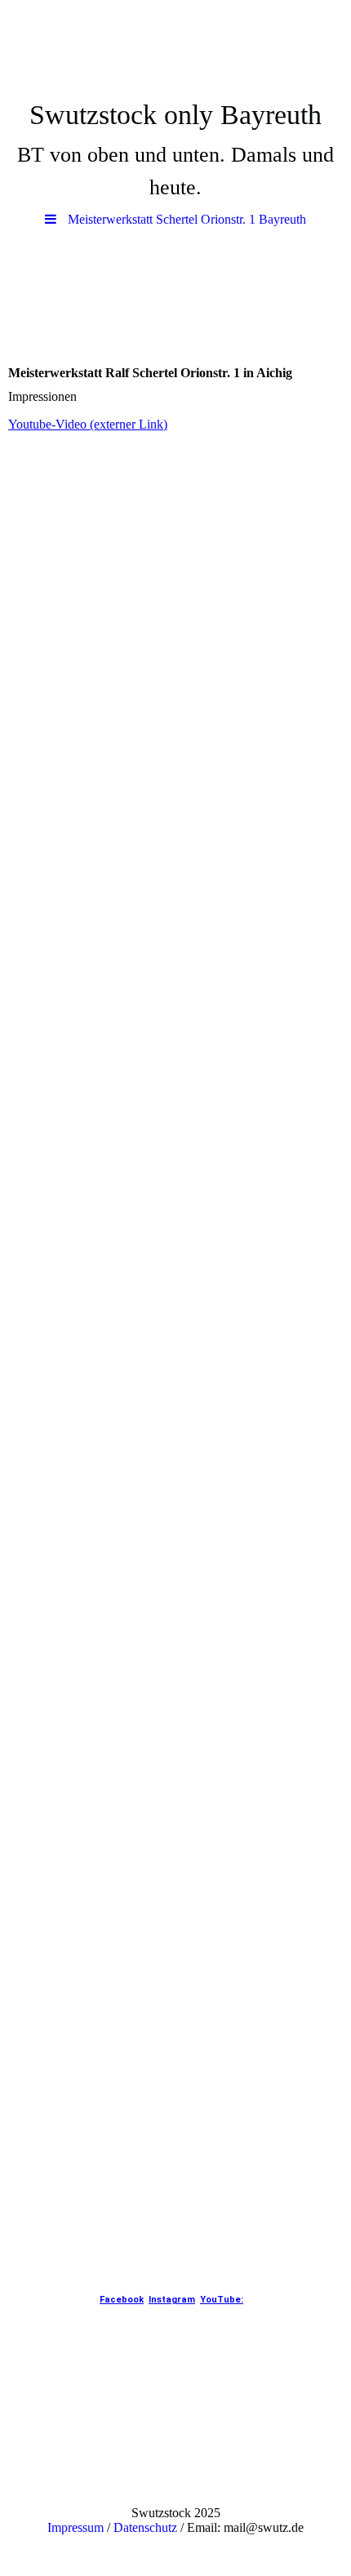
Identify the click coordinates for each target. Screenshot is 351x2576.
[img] (175, 45)
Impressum (76, 2527)
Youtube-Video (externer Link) (88, 424)
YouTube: (222, 2300)
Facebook (122, 2300)
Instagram (172, 2300)
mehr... (26, 2219)
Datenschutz (145, 2527)
